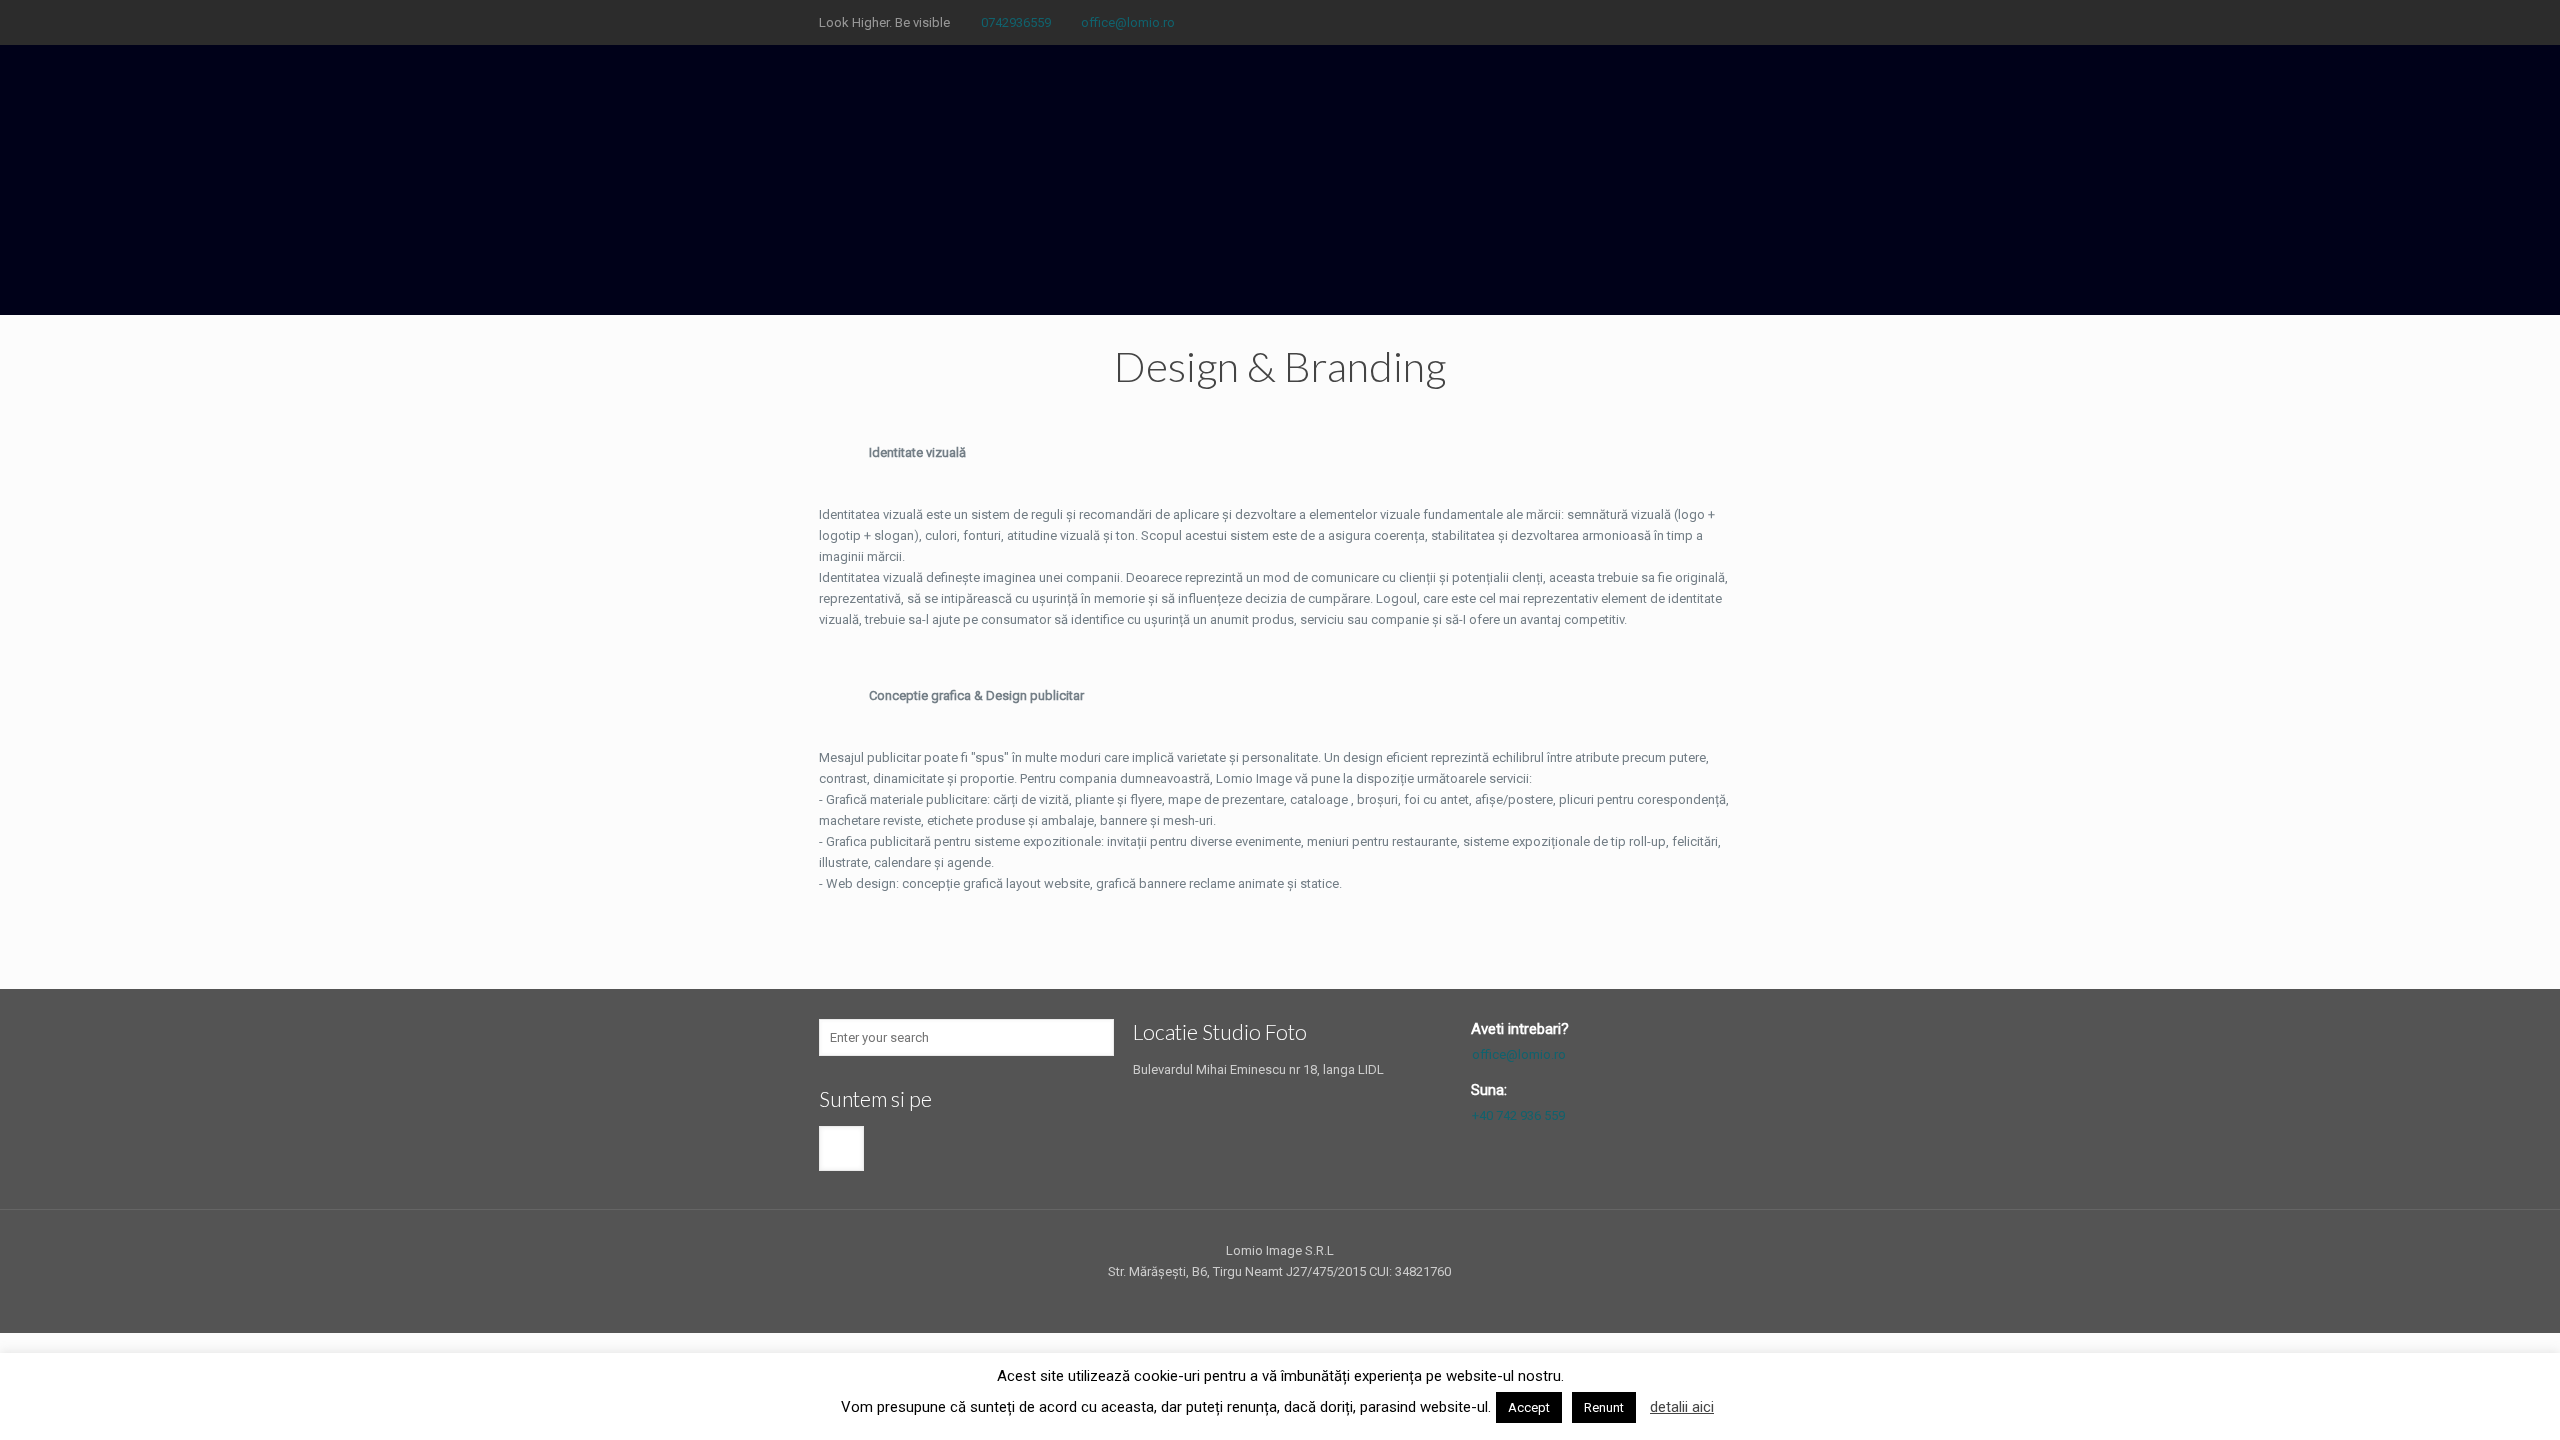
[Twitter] (1595, 22)
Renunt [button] (1604, 1407)
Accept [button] (1529, 1407)
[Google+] (1568, 22)
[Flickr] (1676, 22)
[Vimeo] (1622, 22)
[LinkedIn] (1703, 22)
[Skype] (1514, 22)
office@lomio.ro (1128, 22)
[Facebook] (1541, 22)
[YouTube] (1649, 22)
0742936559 (1016, 22)
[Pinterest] (1730, 22)
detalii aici (1682, 1407)
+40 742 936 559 (1518, 1115)
